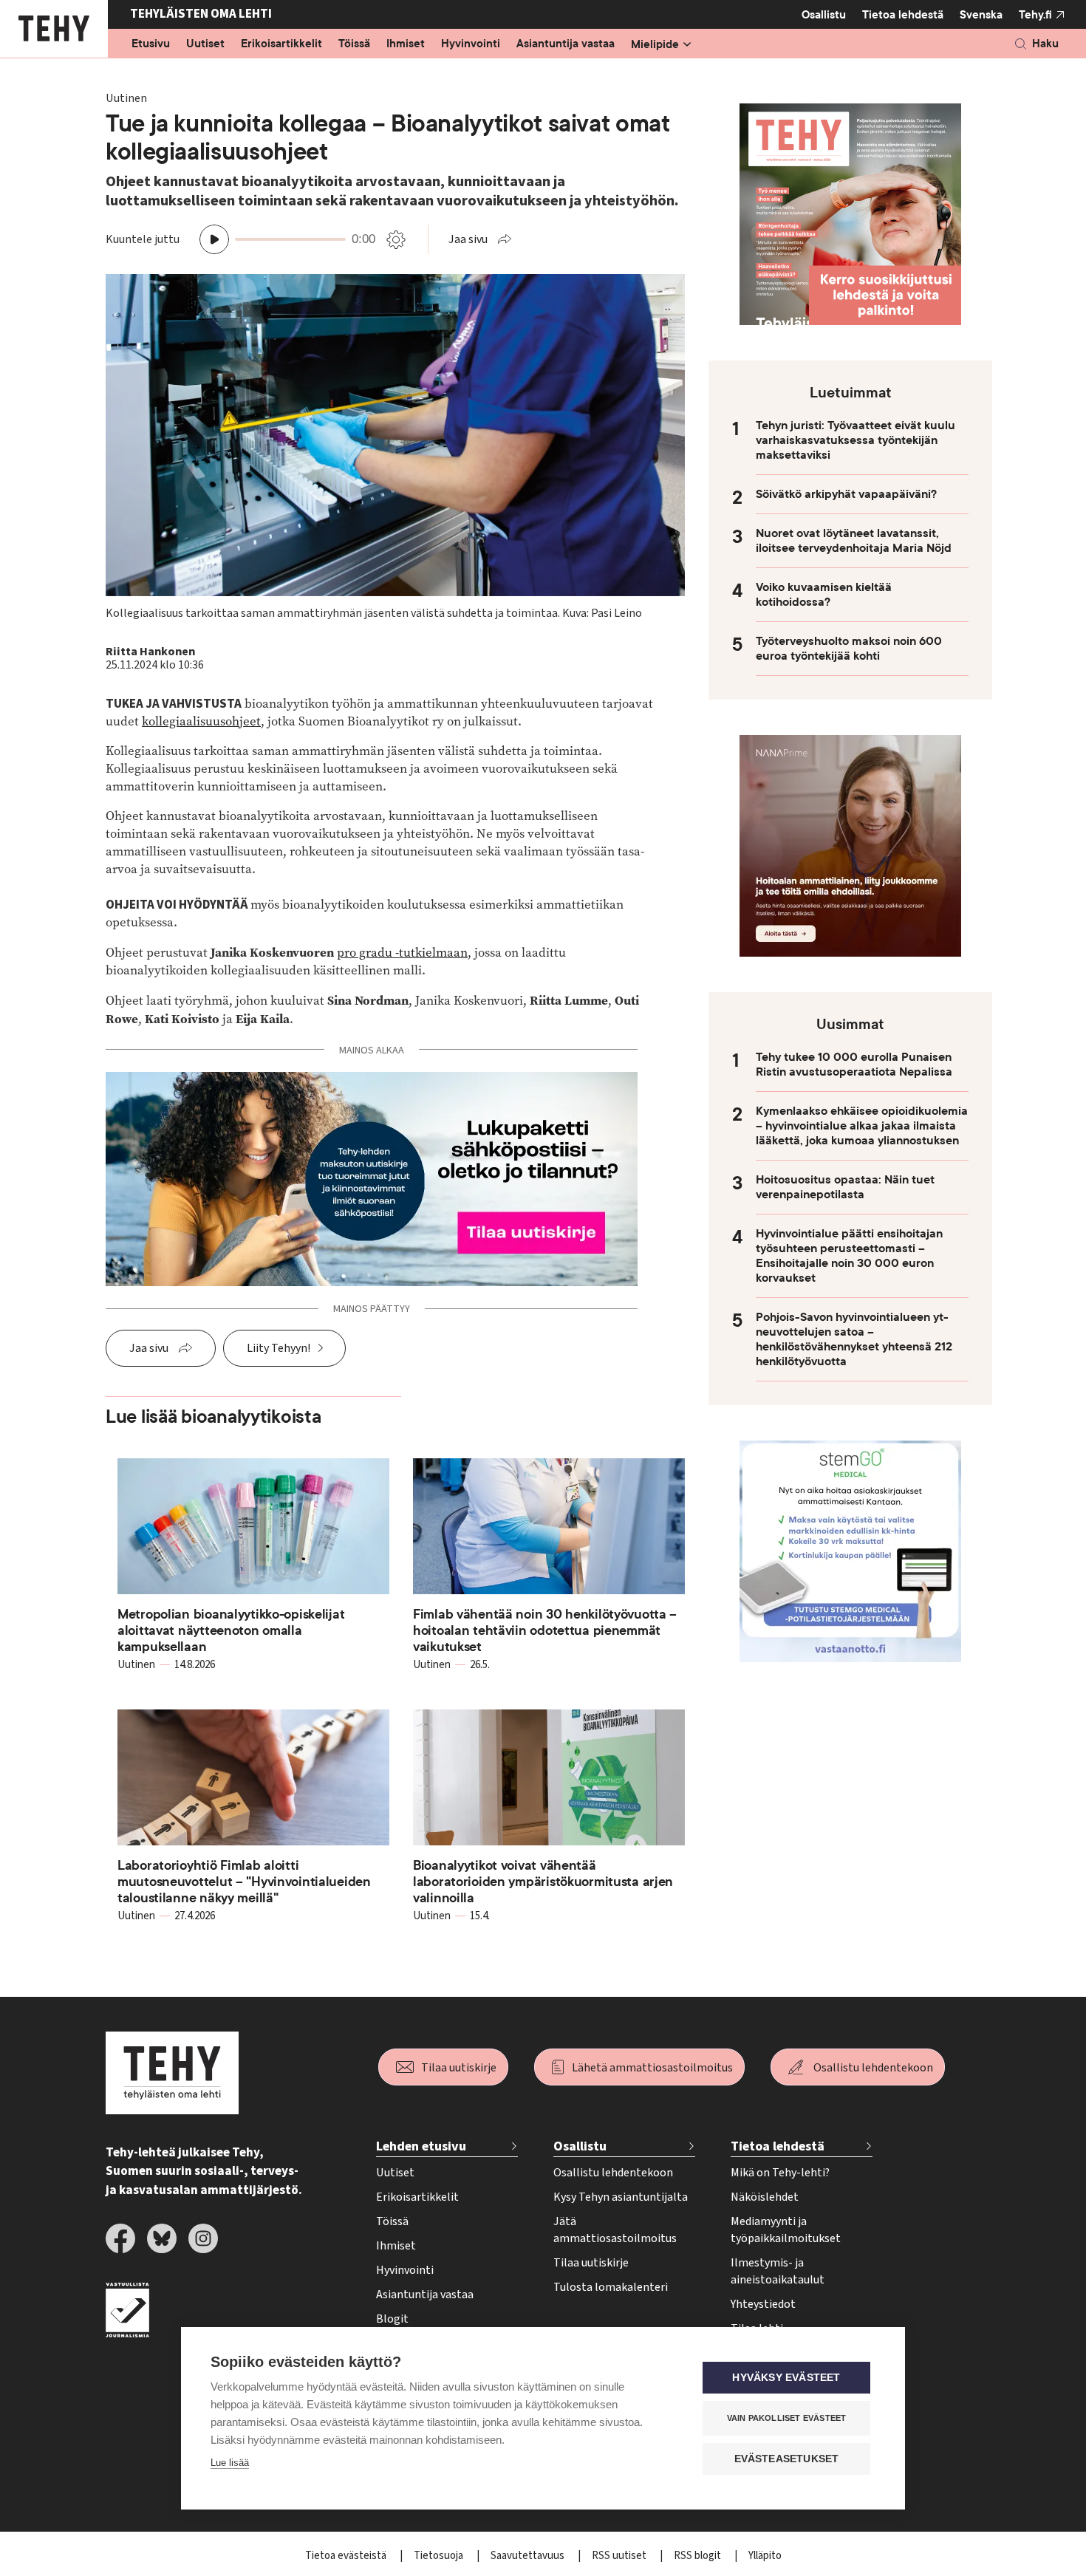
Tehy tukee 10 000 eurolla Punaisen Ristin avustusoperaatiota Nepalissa (854, 1065)
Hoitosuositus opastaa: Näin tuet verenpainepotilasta (845, 1187)
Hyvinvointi (471, 44)
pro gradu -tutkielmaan (402, 953)
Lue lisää (230, 2463)
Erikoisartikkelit (281, 44)
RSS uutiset (620, 2556)
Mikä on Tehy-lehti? (780, 2173)
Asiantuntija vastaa (566, 44)
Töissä (354, 44)
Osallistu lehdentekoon (873, 2068)
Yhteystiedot (763, 2304)
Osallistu (824, 15)
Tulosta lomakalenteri (611, 2287)
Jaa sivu (468, 239)
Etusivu (151, 44)
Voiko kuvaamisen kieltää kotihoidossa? (824, 595)
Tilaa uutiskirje (459, 2068)
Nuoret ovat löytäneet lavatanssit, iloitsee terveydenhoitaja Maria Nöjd (854, 541)
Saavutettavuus (529, 2556)
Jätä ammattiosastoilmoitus (615, 2230)
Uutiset (205, 44)
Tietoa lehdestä (903, 15)
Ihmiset (406, 44)
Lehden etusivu (421, 2146)
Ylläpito (765, 2556)
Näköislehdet (765, 2197)
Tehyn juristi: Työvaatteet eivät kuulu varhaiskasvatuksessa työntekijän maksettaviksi (856, 440)
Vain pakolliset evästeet (787, 2418)
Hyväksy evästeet (786, 2378)
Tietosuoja (440, 2556)
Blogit (392, 2319)
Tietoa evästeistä (347, 2556)
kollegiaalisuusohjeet (201, 721)
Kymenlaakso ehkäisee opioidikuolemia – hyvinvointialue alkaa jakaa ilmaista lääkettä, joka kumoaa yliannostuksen (862, 1126)
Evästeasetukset (787, 2459)
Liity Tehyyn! (279, 1348)
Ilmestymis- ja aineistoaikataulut (778, 2271)
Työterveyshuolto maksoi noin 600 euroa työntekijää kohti (849, 649)
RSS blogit (699, 2556)
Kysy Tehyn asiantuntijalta (621, 2197)
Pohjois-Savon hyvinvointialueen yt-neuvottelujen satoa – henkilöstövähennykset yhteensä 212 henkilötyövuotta (854, 1339)
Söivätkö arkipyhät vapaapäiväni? (846, 494)
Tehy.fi (1035, 15)
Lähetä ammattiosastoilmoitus (652, 2068)
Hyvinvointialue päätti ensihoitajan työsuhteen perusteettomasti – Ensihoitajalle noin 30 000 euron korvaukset (849, 1256)
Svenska (981, 15)
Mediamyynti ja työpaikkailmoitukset (786, 2230)
